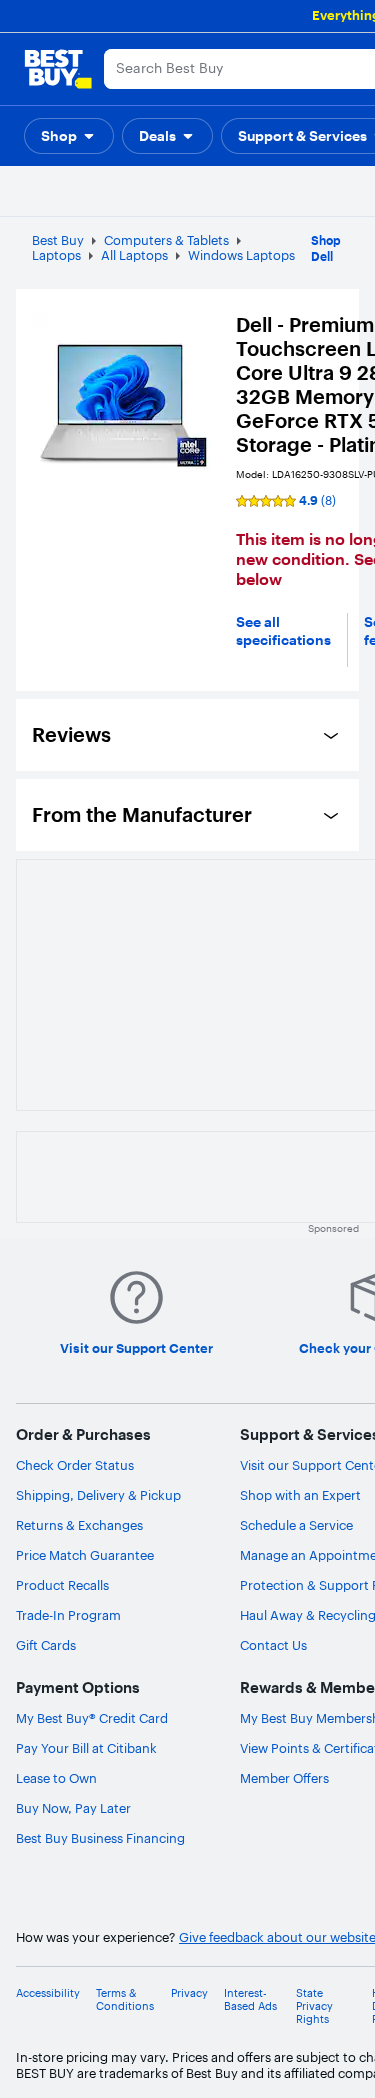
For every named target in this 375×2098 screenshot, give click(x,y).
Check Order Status (75, 1465)
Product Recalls (62, 1585)
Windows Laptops (241, 255)
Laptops (56, 255)
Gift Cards (46, 1645)
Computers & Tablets (166, 240)
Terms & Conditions (125, 2000)
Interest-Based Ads (250, 2000)
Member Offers (284, 1778)
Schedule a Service (296, 1525)
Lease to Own (56, 1778)
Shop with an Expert (300, 1495)
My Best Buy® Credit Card (92, 1718)
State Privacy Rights (314, 2006)
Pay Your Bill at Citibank (86, 1748)
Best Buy (58, 240)
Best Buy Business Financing (100, 1838)
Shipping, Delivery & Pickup (98, 1495)
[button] (69, 136)
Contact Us (273, 1645)
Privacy (189, 1993)
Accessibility (48, 1993)
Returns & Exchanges (79, 1525)
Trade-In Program (68, 1615)
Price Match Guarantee (85, 1555)
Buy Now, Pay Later (73, 1808)
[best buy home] (58, 69)
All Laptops (134, 255)
